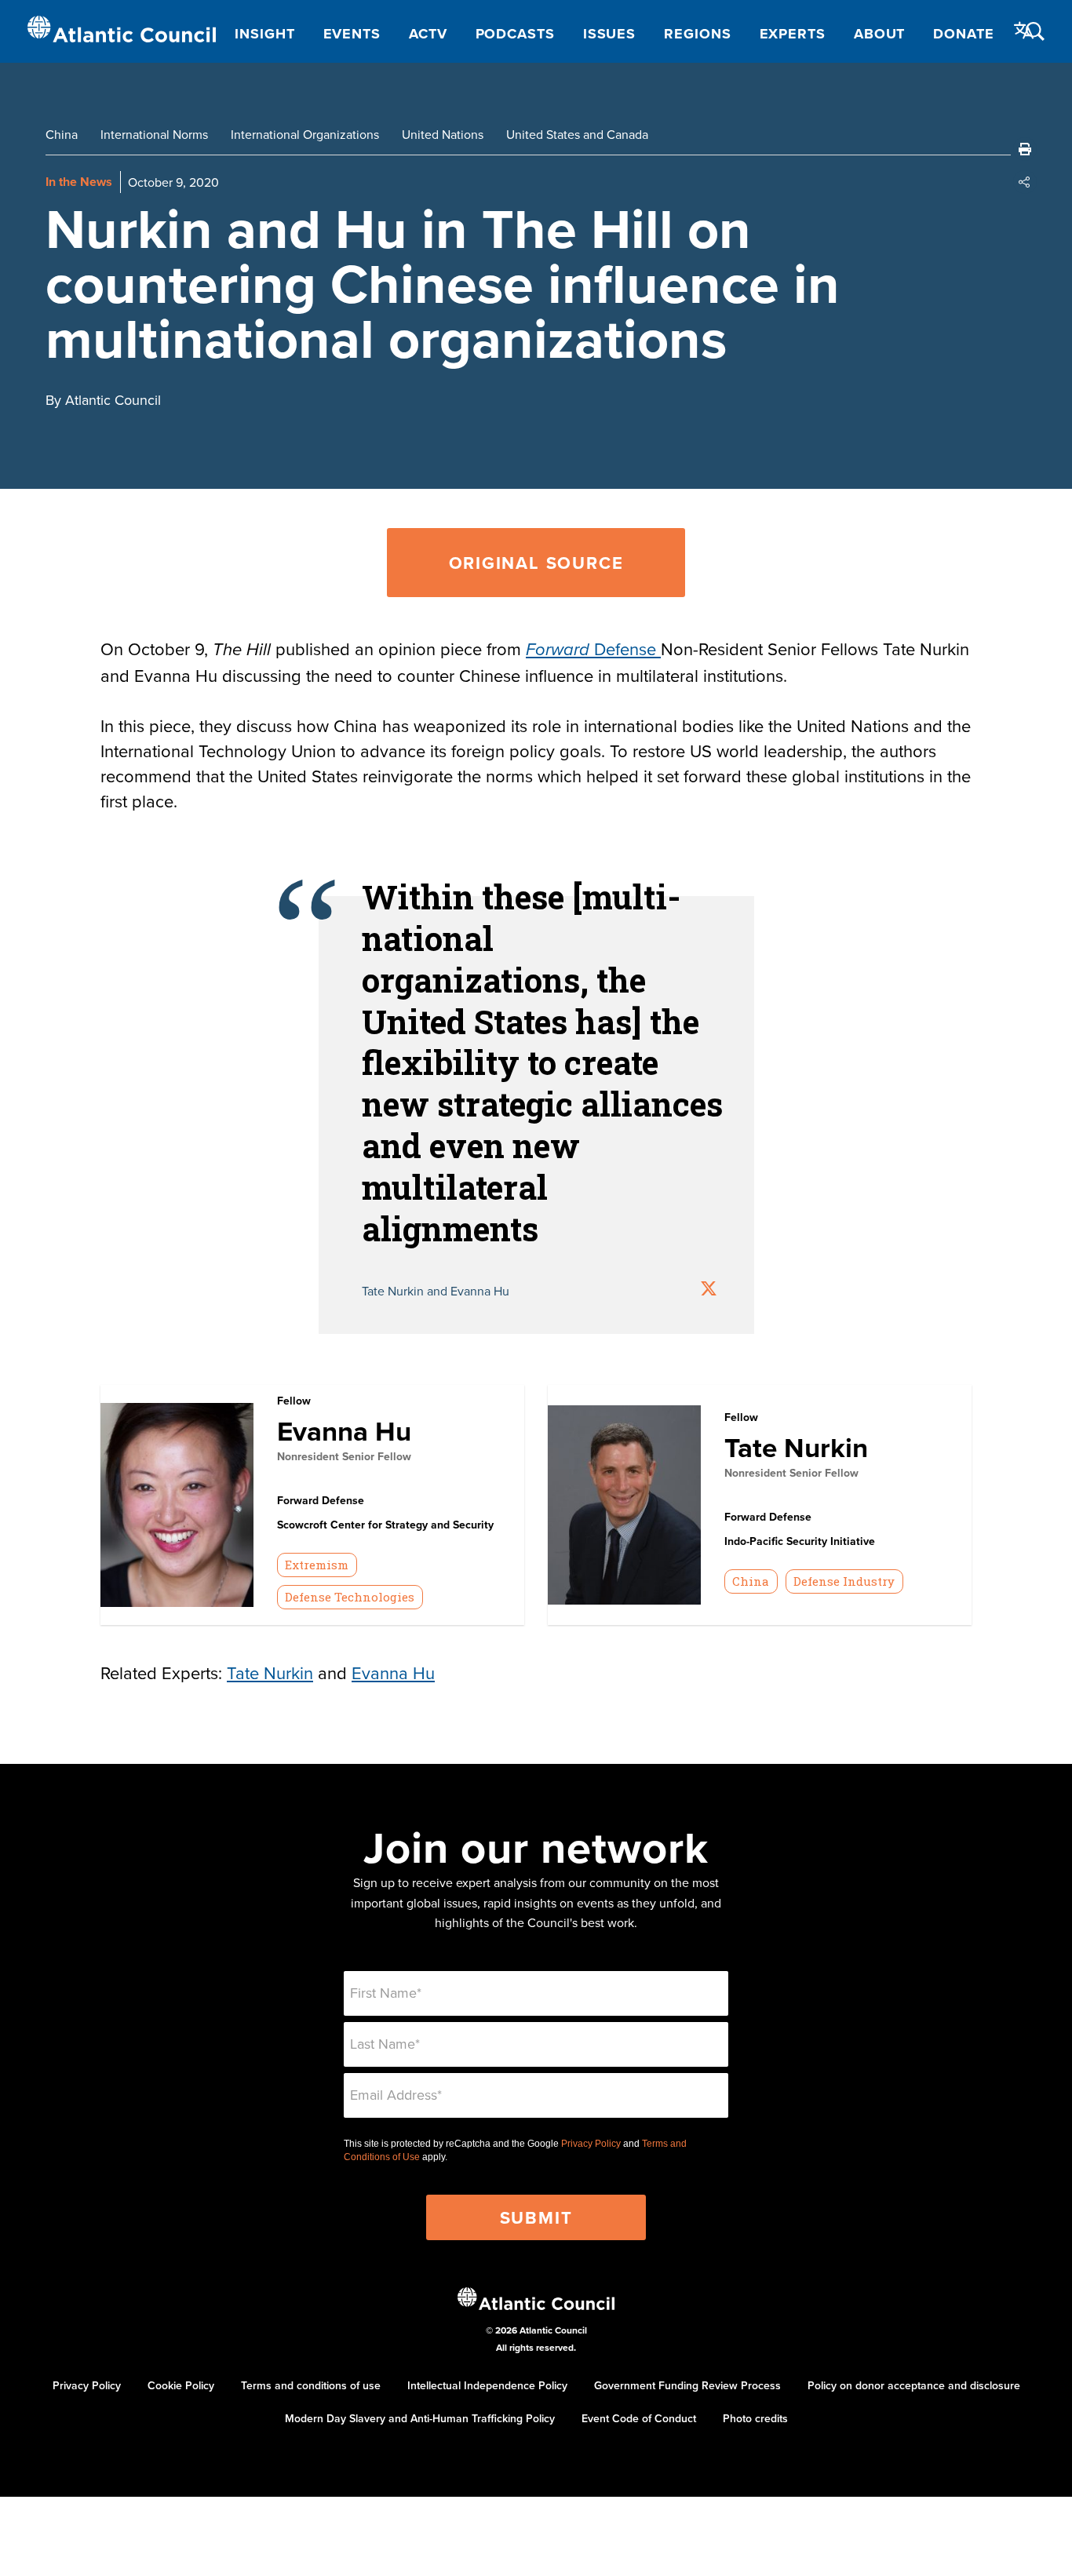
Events (352, 34)
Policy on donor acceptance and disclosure (914, 2385)
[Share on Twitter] (709, 1290)
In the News (79, 182)
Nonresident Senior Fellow (344, 1456)
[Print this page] (1025, 149)
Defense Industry (844, 1581)
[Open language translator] (1024, 31)
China (62, 134)
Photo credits (755, 2418)
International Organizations (305, 134)
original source (536, 563)
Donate (963, 34)
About (880, 34)
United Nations (443, 134)
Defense (593, 649)
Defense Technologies (350, 1597)
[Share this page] (1025, 182)
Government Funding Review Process (687, 2385)
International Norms (154, 134)
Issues (609, 34)
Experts (793, 34)
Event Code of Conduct (639, 2418)
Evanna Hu (344, 1431)
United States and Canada (577, 134)
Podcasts (515, 34)
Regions (697, 34)
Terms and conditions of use (311, 2385)
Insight (264, 34)
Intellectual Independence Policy (487, 2385)
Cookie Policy (181, 2385)
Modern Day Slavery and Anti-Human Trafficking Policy (420, 2418)
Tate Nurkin (796, 1447)
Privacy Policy (591, 2144)
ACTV (428, 34)
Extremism (317, 1565)
